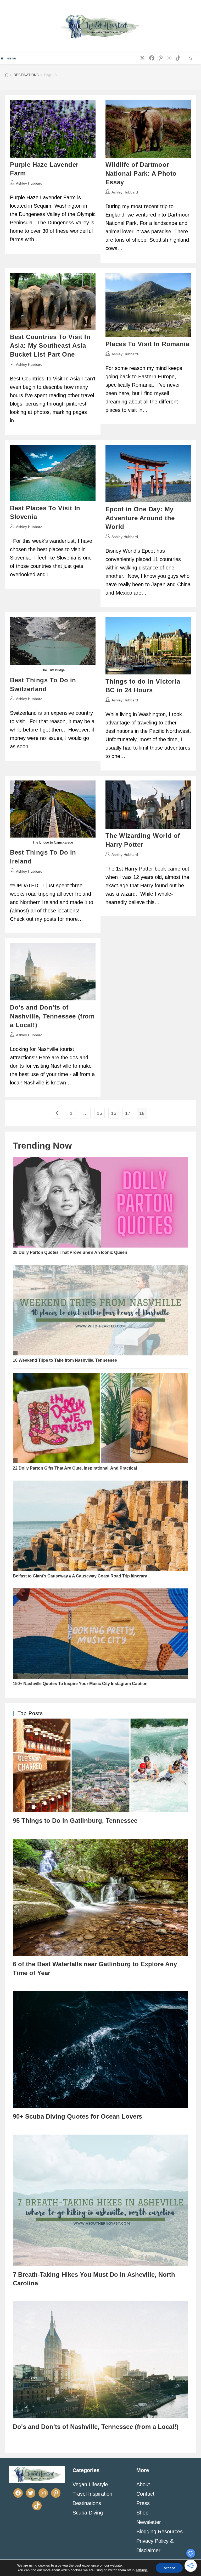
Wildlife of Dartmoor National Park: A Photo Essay (141, 173)
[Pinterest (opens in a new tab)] (161, 58)
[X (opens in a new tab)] (142, 58)
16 (114, 1113)
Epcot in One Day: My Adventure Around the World (140, 518)
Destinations (87, 2503)
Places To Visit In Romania (147, 344)
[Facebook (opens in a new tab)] (152, 58)
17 (128, 1113)
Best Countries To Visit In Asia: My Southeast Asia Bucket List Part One (50, 346)
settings (142, 2570)
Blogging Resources (160, 2531)
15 (99, 1113)
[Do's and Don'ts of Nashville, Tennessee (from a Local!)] (100, 2360)
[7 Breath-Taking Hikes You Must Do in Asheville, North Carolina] (100, 2200)
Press (143, 2503)
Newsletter (149, 2522)
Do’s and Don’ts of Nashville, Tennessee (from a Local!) (52, 1016)
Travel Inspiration (92, 2494)
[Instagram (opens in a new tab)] (169, 58)
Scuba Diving (88, 2513)
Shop (142, 2513)
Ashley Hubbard (29, 183)
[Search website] (191, 59)
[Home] (7, 75)
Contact (145, 2494)
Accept (169, 2568)
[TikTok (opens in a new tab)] (178, 58)
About (143, 2484)
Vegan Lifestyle (90, 2484)
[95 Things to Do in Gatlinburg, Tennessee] (100, 1765)
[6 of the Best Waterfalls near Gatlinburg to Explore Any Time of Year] (100, 1897)
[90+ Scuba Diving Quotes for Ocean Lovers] (100, 2049)
